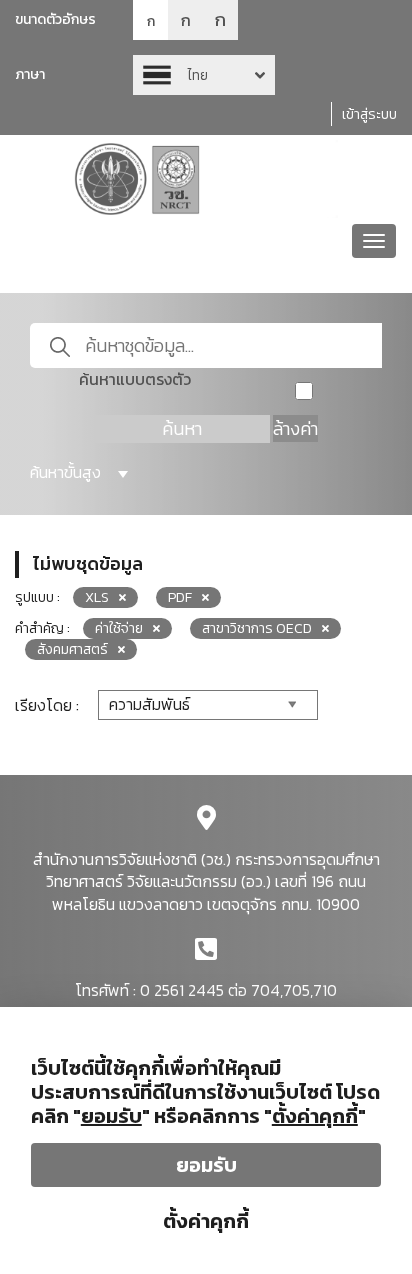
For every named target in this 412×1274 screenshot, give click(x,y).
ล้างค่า (295, 428)
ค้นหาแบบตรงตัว (135, 379)
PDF (180, 597)
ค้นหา (182, 428)
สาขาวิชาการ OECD (257, 628)
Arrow (204, 75)
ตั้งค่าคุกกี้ (206, 1221)
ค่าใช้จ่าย (119, 628)
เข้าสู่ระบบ (369, 114)
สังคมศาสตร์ (72, 649)
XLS (97, 597)
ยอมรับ (206, 1165)
